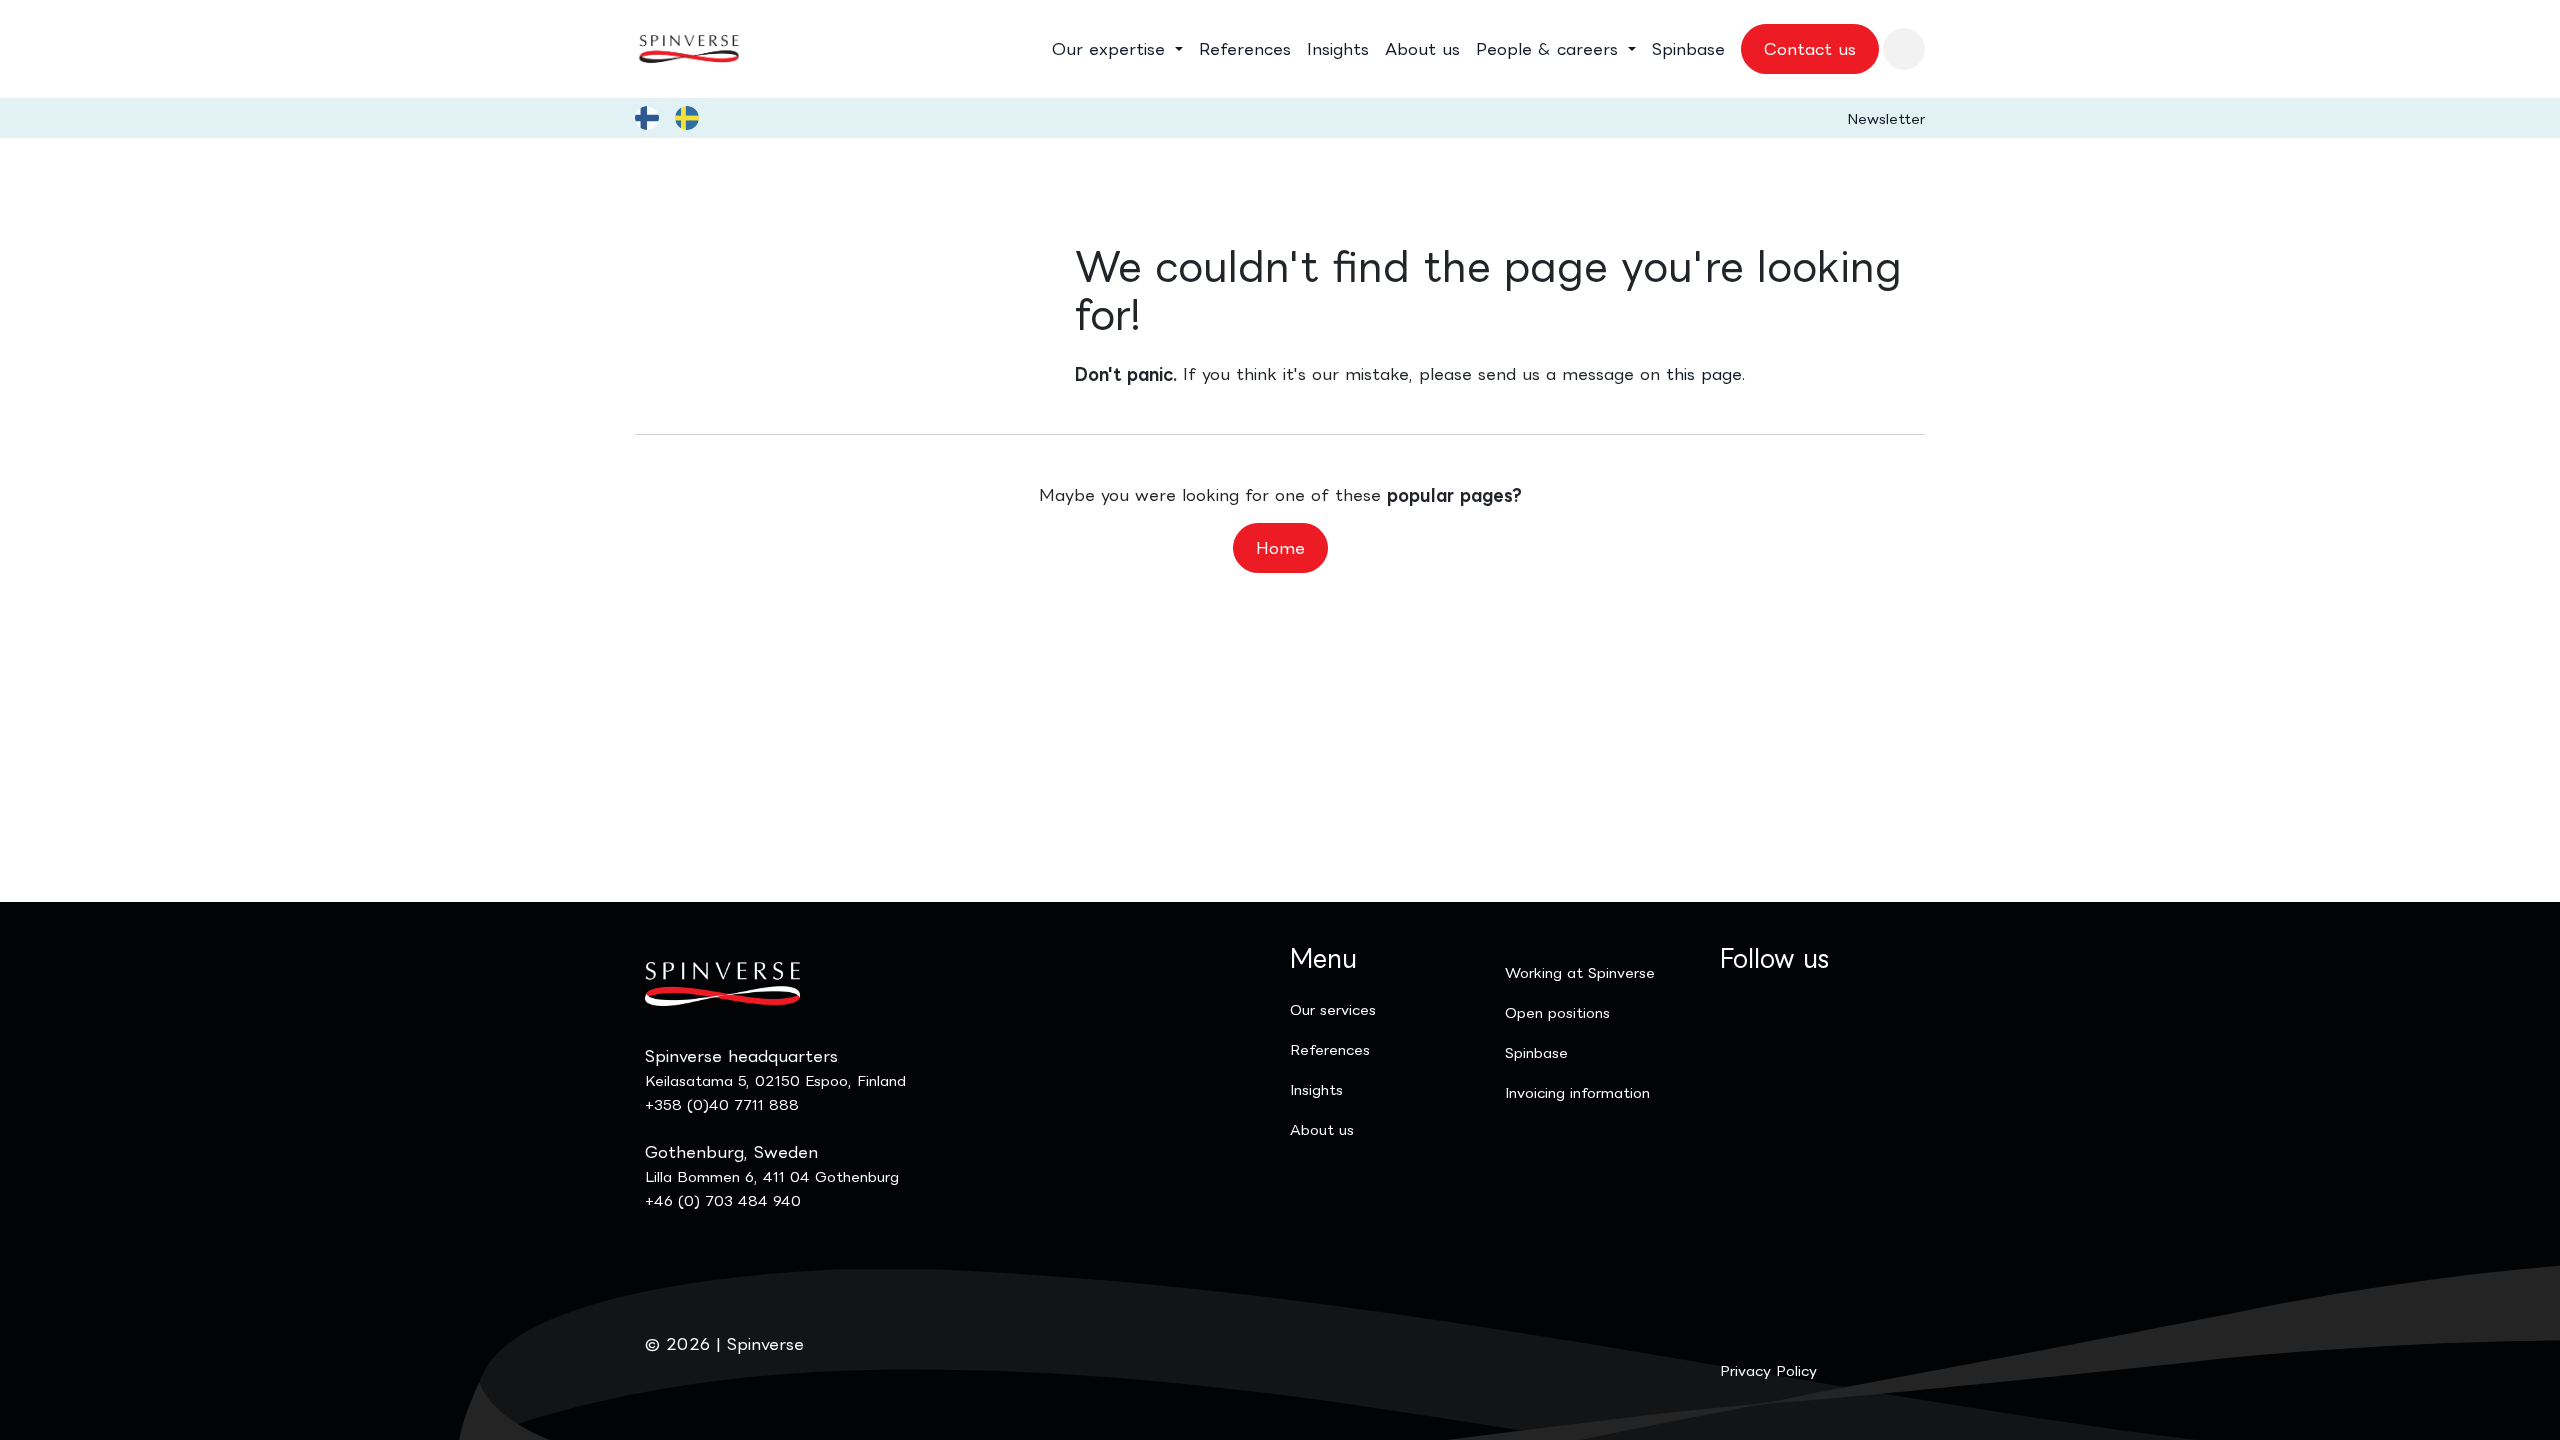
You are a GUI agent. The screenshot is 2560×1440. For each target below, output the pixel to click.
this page (1704, 374)
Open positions (1557, 1012)
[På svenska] (687, 118)
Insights (1316, 1089)
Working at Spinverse (1580, 972)
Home (1280, 548)
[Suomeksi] (647, 118)
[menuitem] (1117, 49)
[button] (1904, 49)
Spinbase (1536, 1052)
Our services (1333, 1009)
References (1330, 1049)
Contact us (1810, 49)
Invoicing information (1577, 1092)
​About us (1322, 1129)
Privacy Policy (1768, 1370)
